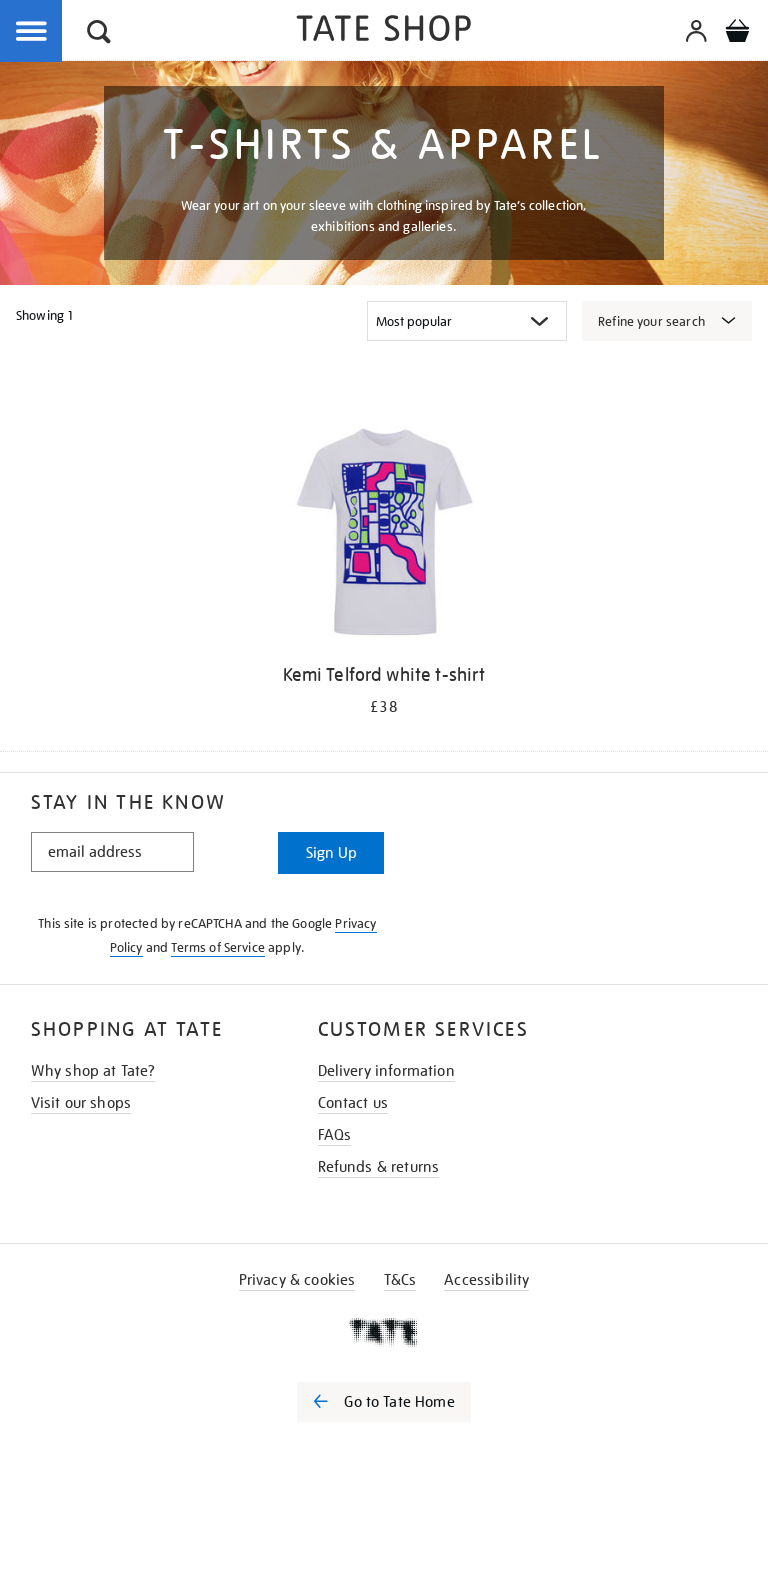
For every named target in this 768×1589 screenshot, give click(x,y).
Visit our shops (81, 1103)
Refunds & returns (379, 1167)
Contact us (353, 1103)
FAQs (335, 1135)
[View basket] (737, 34)
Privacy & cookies (297, 1280)
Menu (32, 32)
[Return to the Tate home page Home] (384, 31)
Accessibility (486, 1280)
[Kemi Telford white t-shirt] (384, 536)
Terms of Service (218, 947)
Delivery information (386, 1071)
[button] (99, 34)
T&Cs (400, 1280)
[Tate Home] (384, 1332)
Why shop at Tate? (93, 1071)
